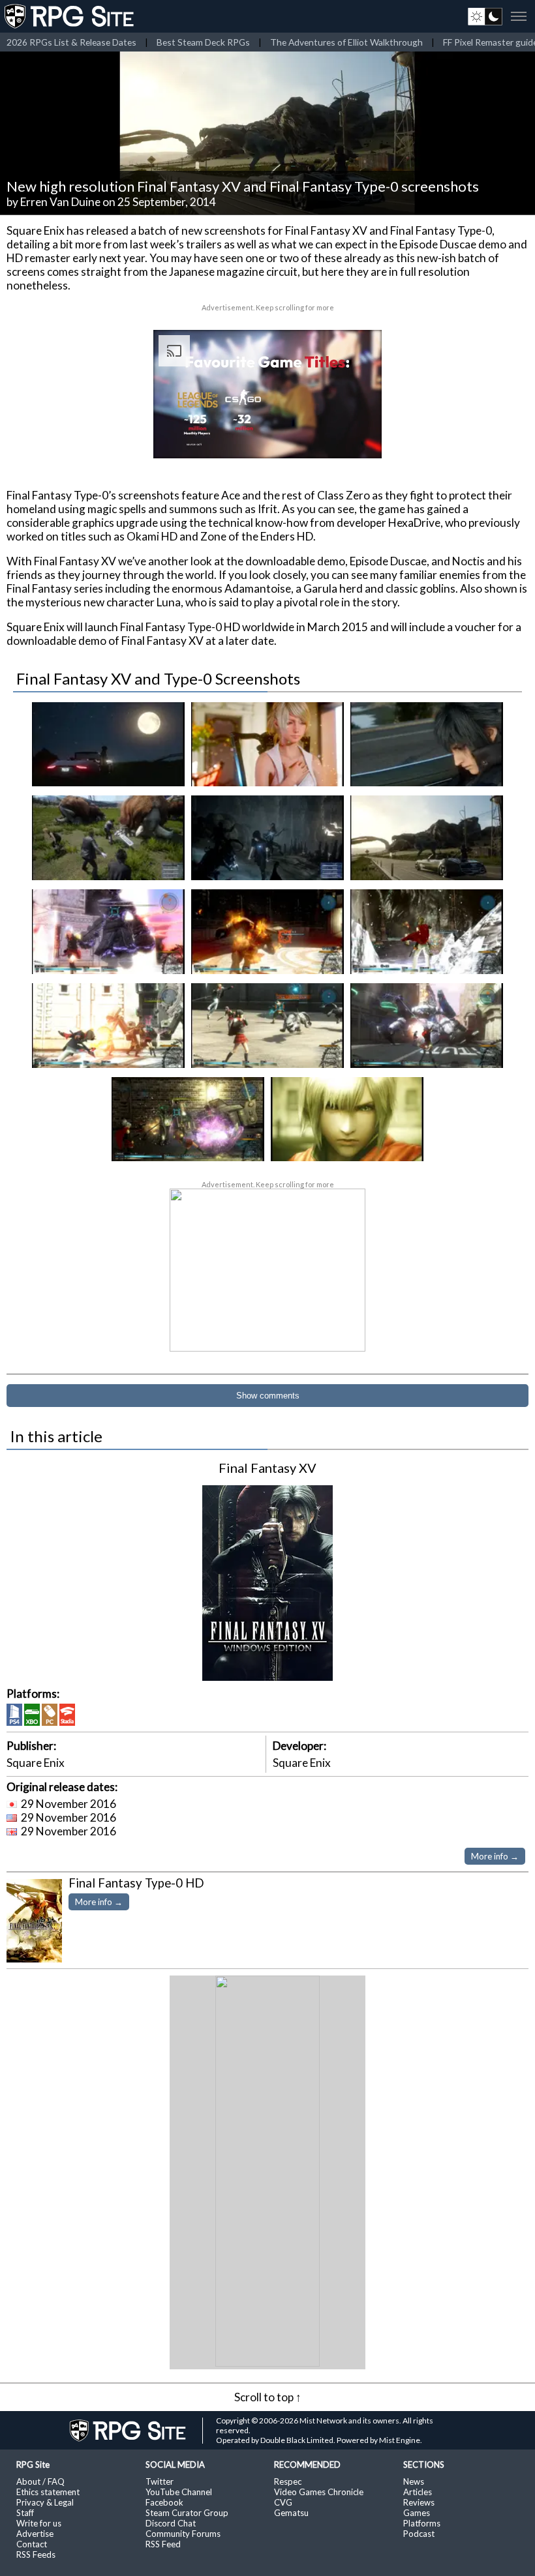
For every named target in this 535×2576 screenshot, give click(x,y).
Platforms (422, 2523)
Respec (288, 2481)
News (414, 2481)
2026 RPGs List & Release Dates (71, 42)
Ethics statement (48, 2492)
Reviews (419, 2502)
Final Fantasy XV (267, 1468)
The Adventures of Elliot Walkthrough (346, 42)
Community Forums (183, 2534)
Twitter (160, 2481)
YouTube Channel (179, 2492)
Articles (418, 2492)
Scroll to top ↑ (268, 2397)
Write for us (39, 2523)
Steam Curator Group (187, 2513)
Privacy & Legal (45, 2502)
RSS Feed (163, 2544)
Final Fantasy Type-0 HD (136, 1883)
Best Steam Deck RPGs (203, 42)
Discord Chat (171, 2523)
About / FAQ (40, 2481)
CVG (283, 2502)
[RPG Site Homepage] (70, 16)
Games (417, 2513)
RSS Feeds (36, 2554)
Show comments (268, 1396)
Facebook (164, 2502)
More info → (495, 1856)
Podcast (419, 2534)
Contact (32, 2544)
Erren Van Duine (60, 202)
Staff (25, 2513)
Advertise (35, 2534)
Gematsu (291, 2513)
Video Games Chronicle (319, 2492)
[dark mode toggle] (485, 16)
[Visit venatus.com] (356, 437)
